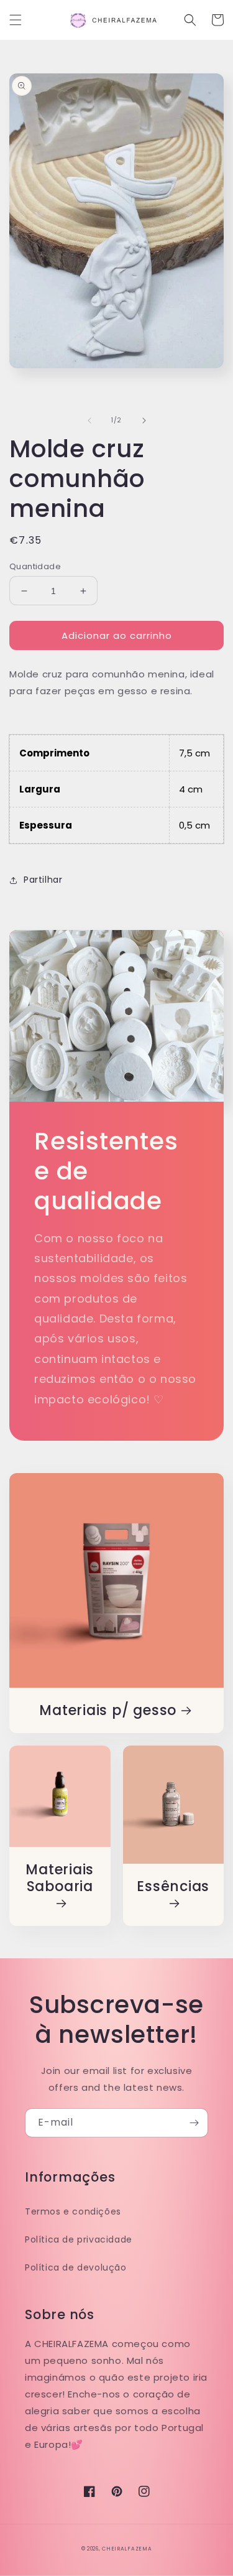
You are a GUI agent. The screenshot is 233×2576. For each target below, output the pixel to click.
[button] (16, 20)
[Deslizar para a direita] (144, 421)
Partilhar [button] (43, 880)
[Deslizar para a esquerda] (89, 421)
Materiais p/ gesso (108, 1710)
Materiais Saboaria (60, 1879)
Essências (173, 1887)
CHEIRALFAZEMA (127, 2549)
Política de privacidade (79, 2239)
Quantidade (35, 566)
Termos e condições (73, 2211)
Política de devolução (76, 2267)
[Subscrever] (194, 2123)
